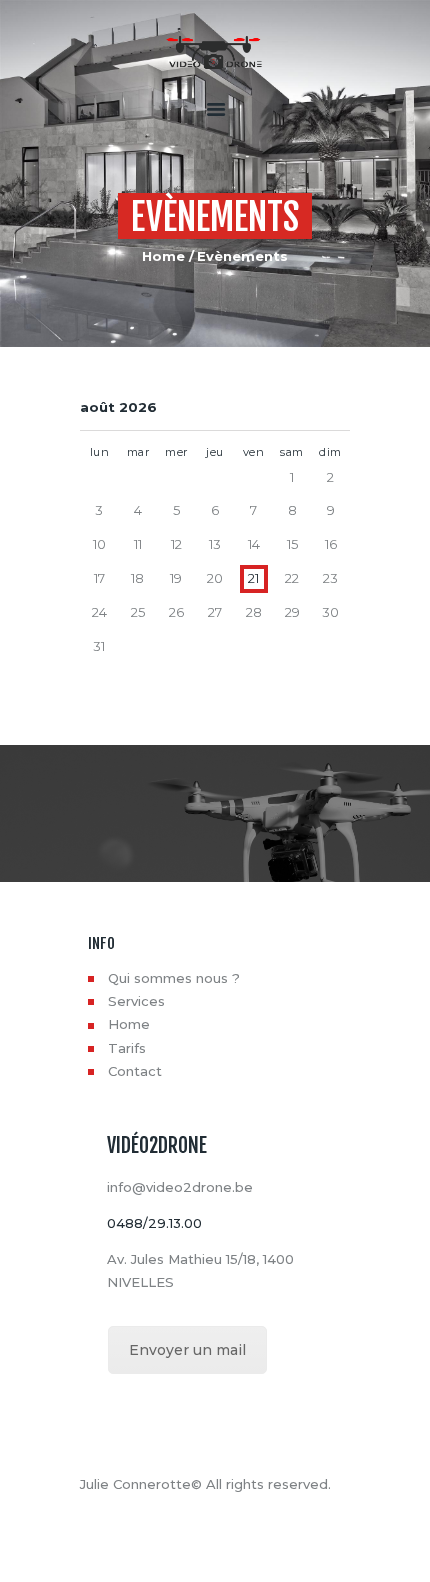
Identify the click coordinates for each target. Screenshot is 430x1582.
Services (136, 1001)
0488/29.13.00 (154, 1223)
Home (163, 256)
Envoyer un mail (187, 1350)
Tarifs (127, 1048)
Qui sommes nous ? (174, 978)
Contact (135, 1071)
